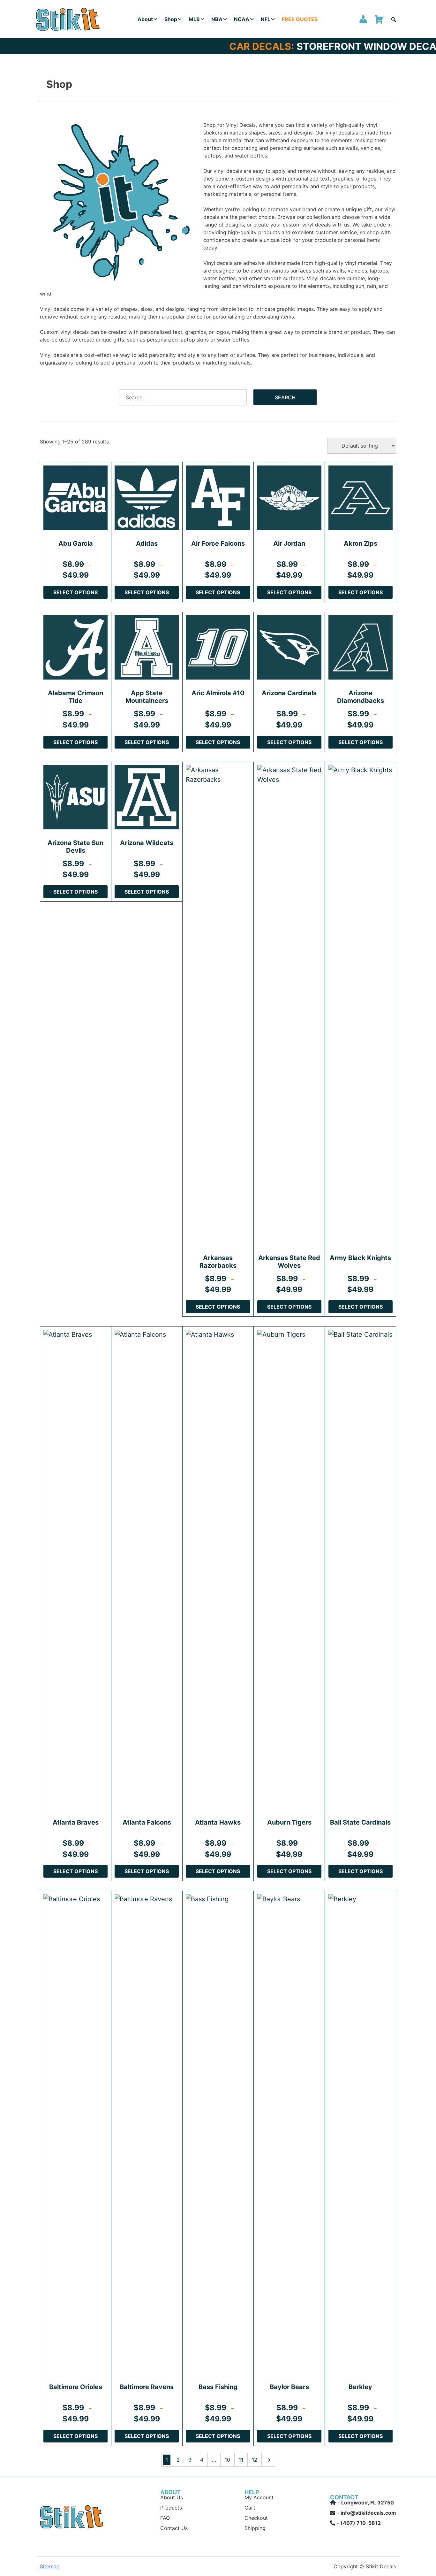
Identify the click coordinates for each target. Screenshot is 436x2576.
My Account (259, 2497)
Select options (75, 592)
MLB (194, 19)
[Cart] (379, 19)
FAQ (165, 2518)
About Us (172, 2497)
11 (241, 2460)
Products (171, 2508)
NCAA (242, 19)
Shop (171, 19)
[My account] (363, 19)
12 (255, 2460)
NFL (266, 19)
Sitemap (50, 2566)
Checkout (256, 2518)
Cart (250, 2508)
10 (227, 2460)
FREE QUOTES (300, 19)
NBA (217, 19)
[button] (394, 19)
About (145, 19)
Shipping (255, 2528)
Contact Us (174, 2528)
